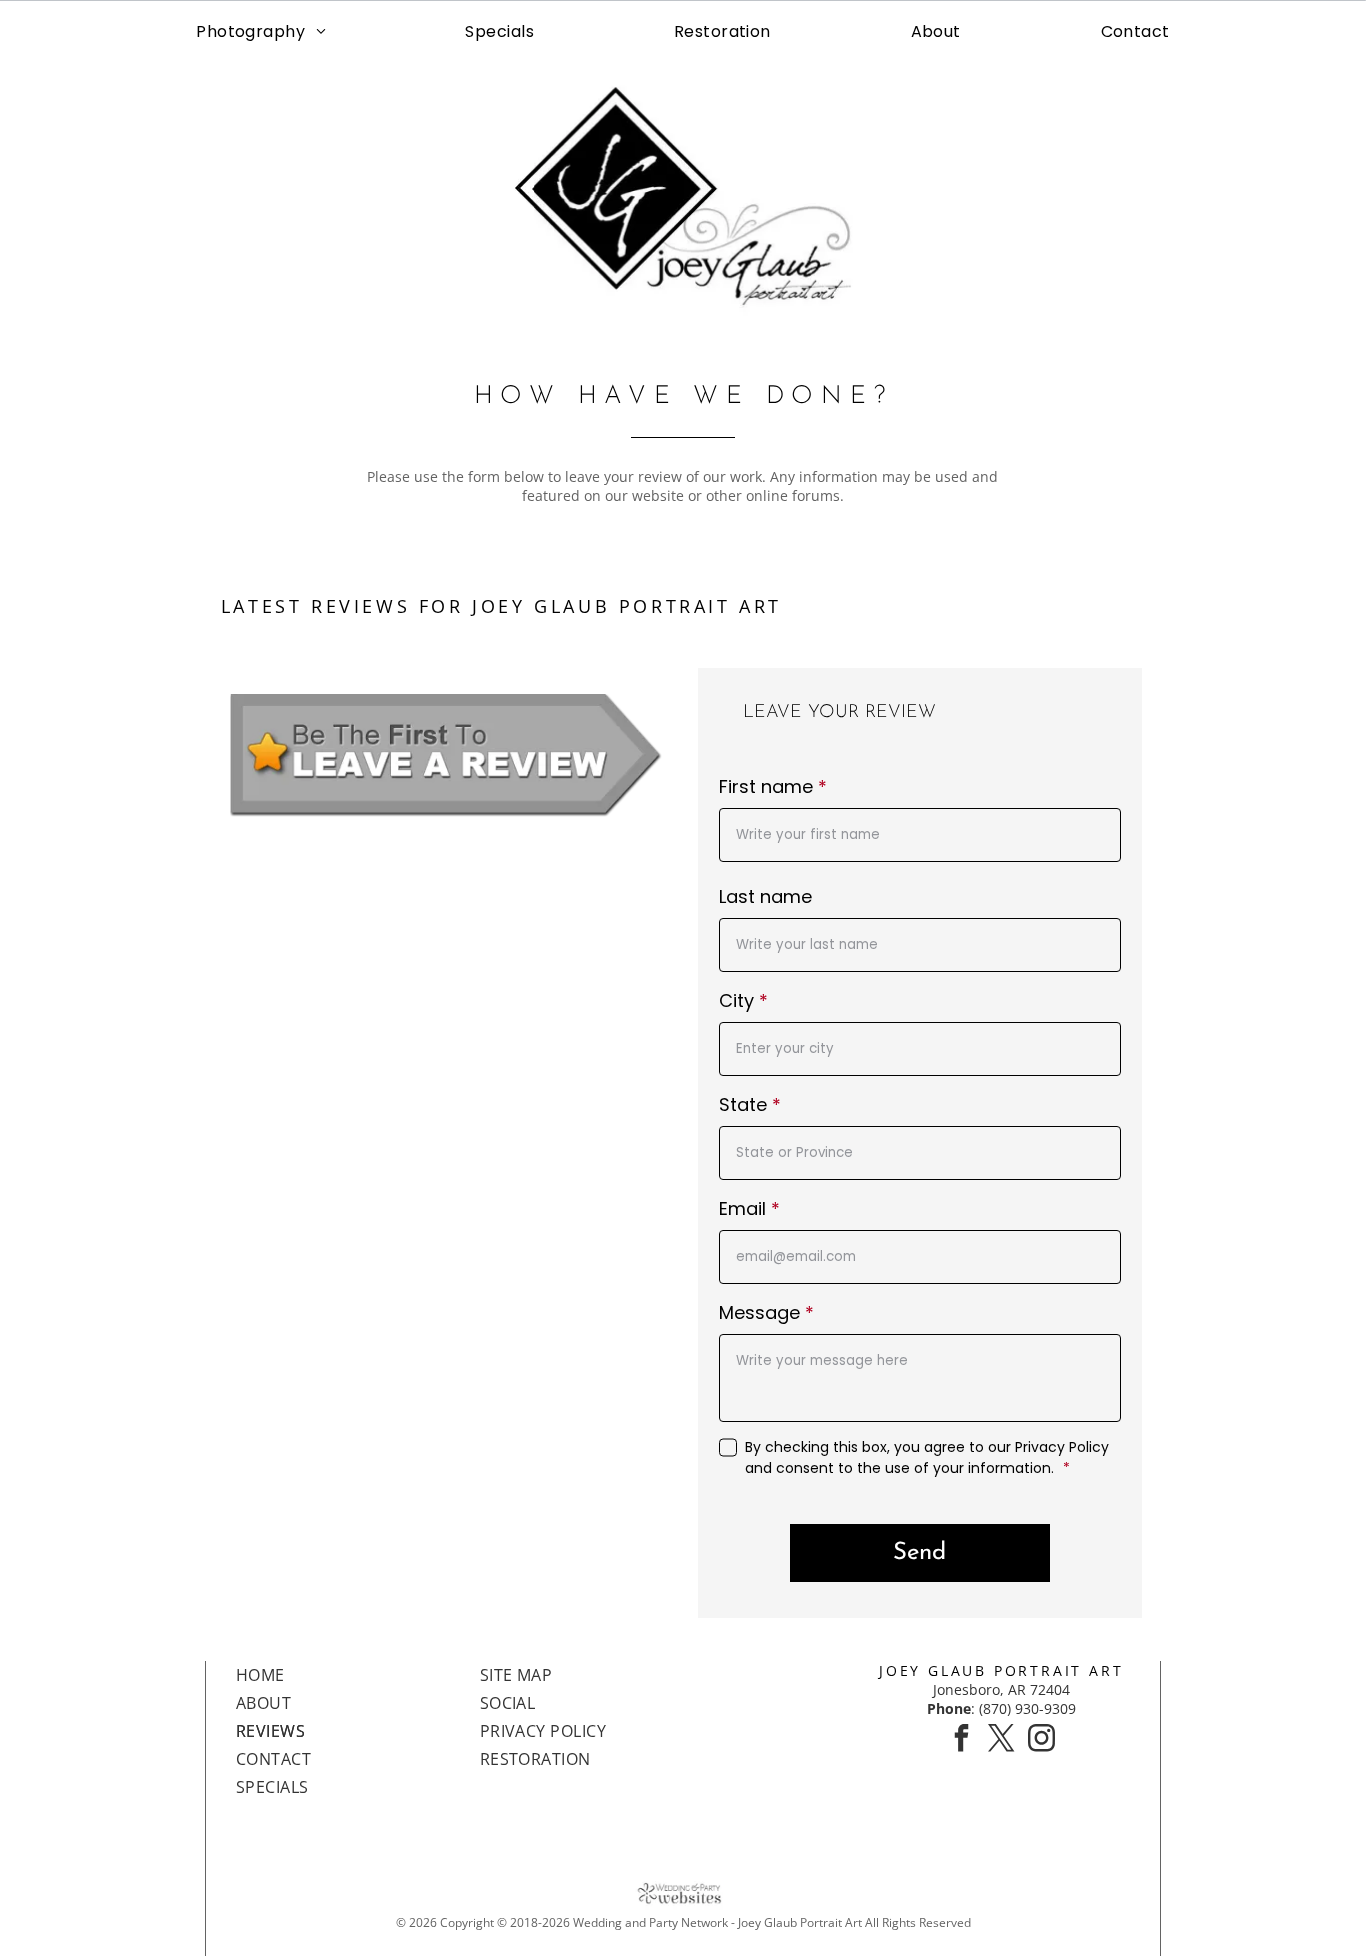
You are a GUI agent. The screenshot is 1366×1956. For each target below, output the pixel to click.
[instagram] (1041, 1740)
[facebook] (961, 1740)
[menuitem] (261, 31)
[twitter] (1001, 1740)
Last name (765, 896)
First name (766, 786)
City (736, 1000)
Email (742, 1208)
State (743, 1104)
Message (759, 1312)
